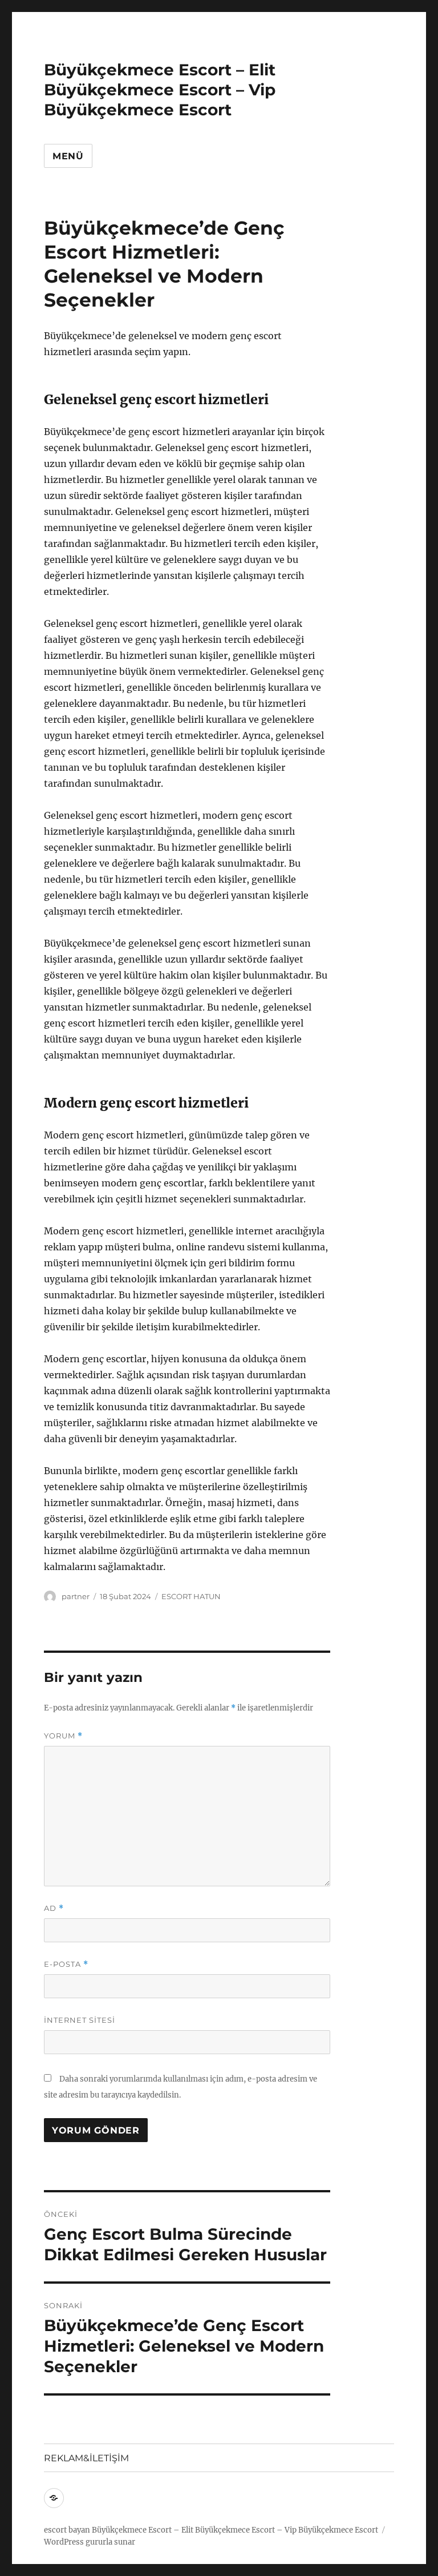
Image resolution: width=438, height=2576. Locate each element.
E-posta (66, 1964)
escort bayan (67, 2530)
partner (76, 1596)
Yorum (63, 1736)
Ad (54, 1908)
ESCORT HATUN (191, 1596)
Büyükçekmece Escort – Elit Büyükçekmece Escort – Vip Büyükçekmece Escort (160, 90)
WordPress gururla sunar (90, 2542)
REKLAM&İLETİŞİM (86, 2458)
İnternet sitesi (80, 2020)
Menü (68, 156)
